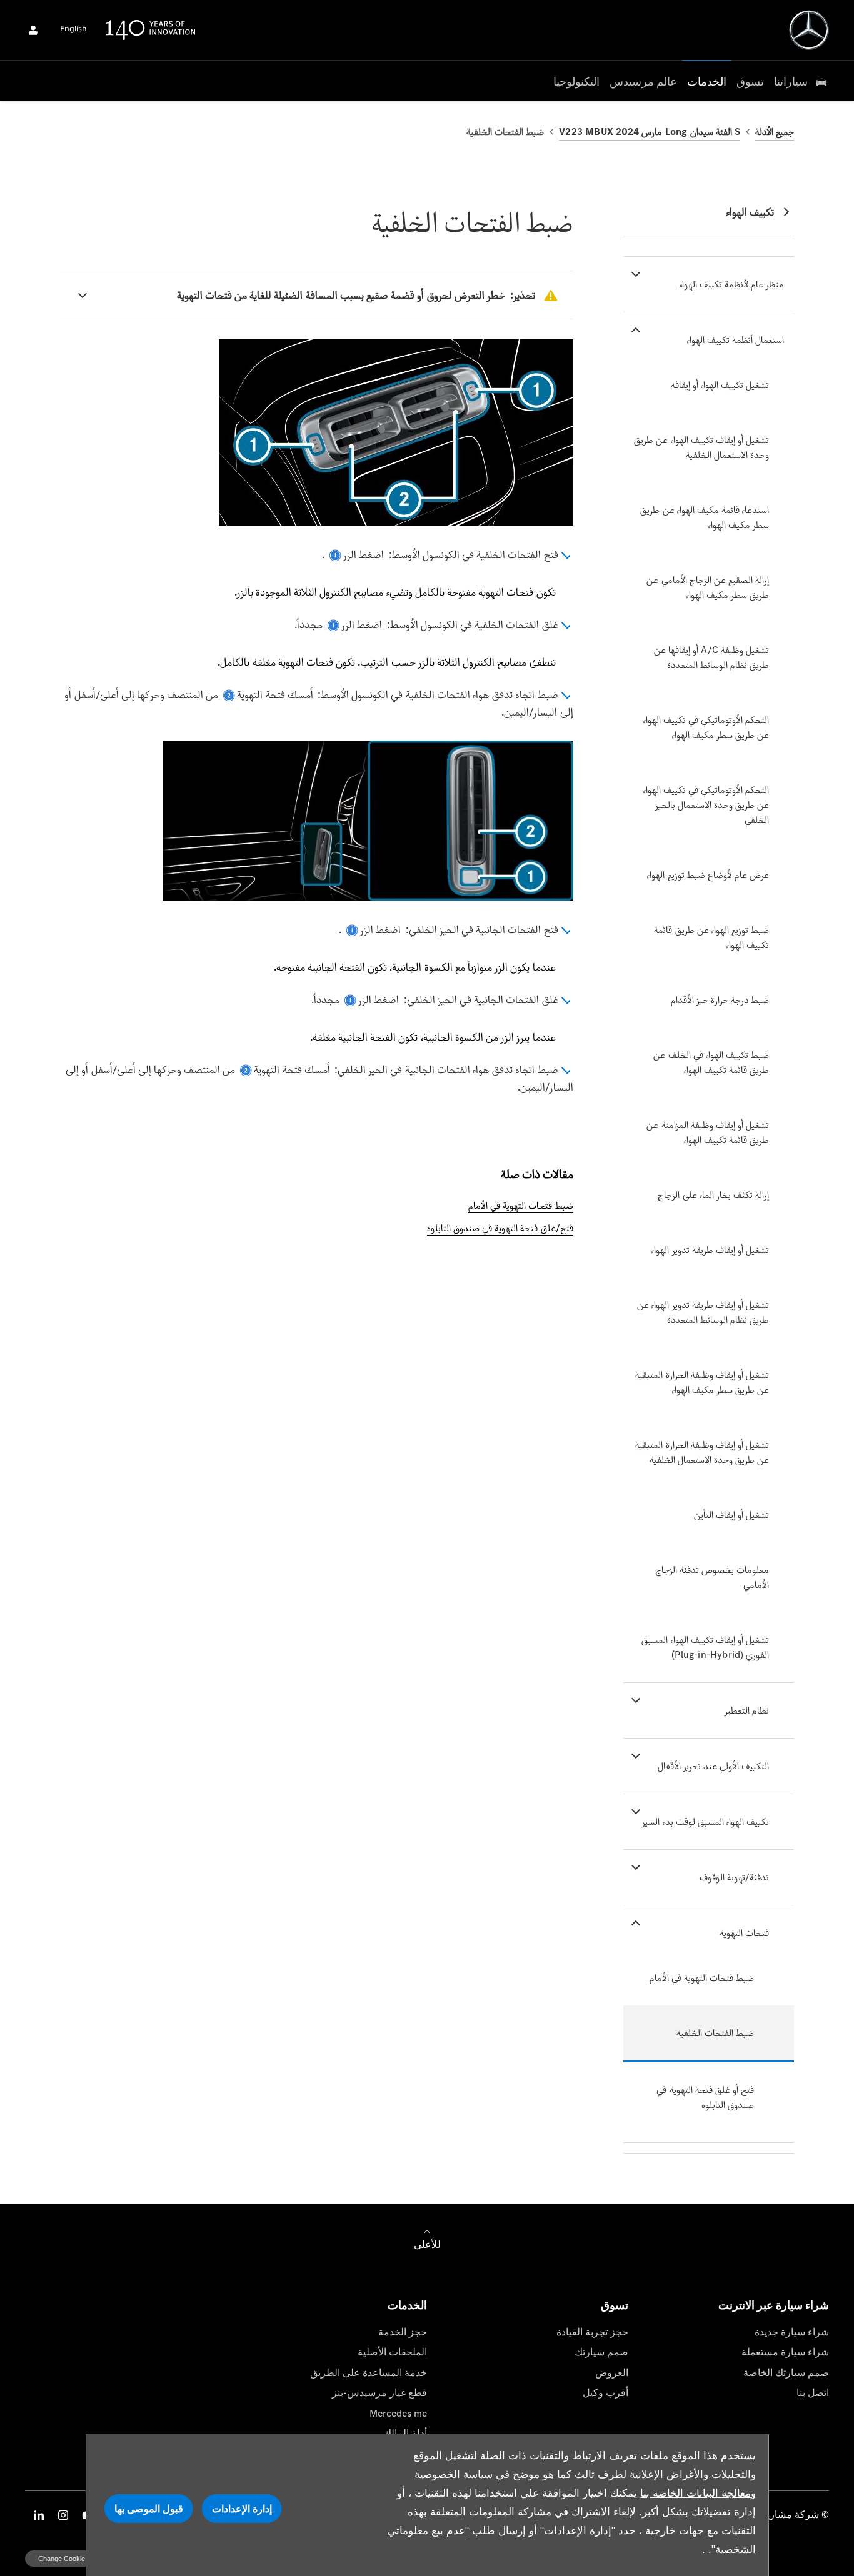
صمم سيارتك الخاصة (786, 2373)
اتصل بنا (813, 2393)
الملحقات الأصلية (392, 2352)
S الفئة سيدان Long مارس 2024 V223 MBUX (650, 132)
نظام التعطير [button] (747, 1710)
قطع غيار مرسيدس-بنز (379, 2393)
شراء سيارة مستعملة (785, 2352)
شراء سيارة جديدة (792, 2332)
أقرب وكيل (605, 2393)
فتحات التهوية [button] (744, 1933)
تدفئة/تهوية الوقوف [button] (734, 1877)
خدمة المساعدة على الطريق (369, 2373)
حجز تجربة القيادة (592, 2332)
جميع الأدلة (775, 132)
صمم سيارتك (601, 2352)
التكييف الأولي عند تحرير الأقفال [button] (714, 1766)
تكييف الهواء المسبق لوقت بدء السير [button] (706, 1821)
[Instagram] (63, 2515)
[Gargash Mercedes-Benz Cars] (809, 30)
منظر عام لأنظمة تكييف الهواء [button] (732, 284)
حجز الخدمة (403, 2332)
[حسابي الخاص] (33, 30)
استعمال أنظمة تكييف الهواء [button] (736, 340)
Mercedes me (398, 2413)
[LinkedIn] (39, 2515)
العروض (612, 2373)
